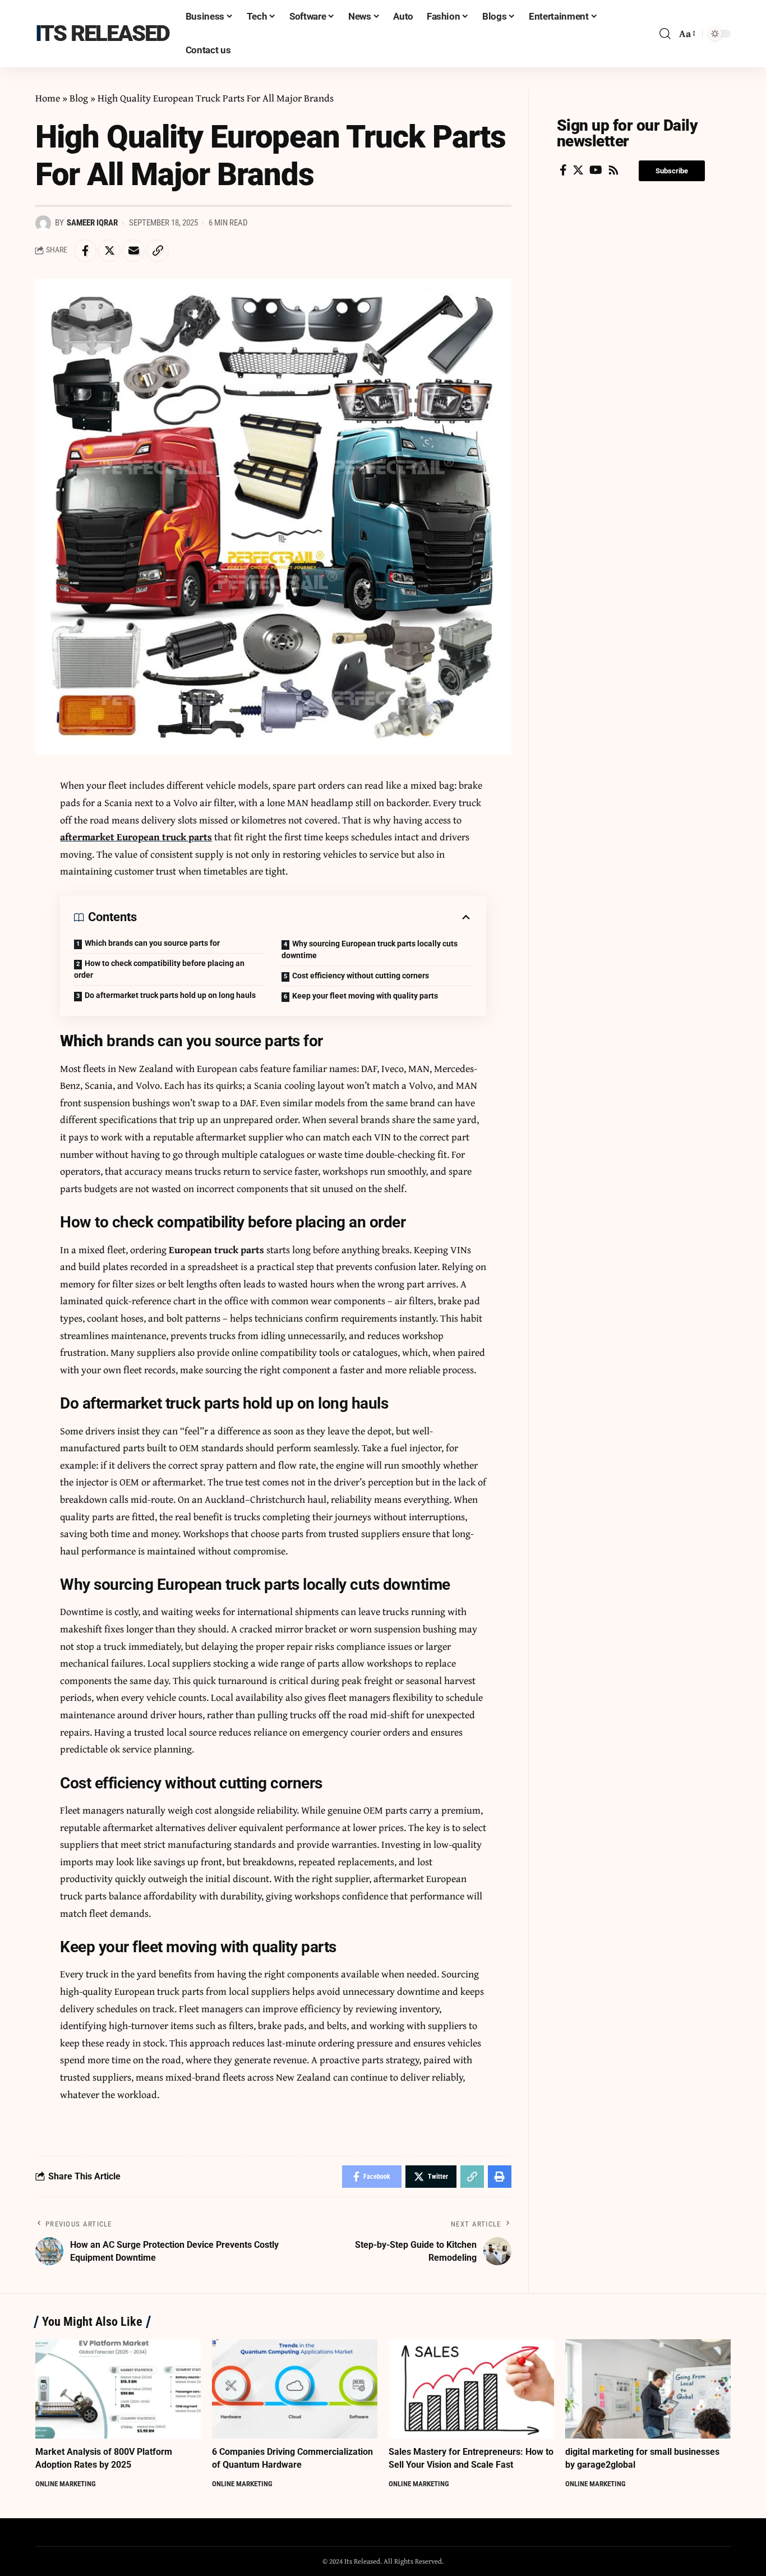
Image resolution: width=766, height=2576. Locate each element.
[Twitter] (578, 170)
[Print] (500, 2177)
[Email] (133, 251)
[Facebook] (563, 170)
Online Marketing (66, 2484)
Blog (79, 98)
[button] (672, 171)
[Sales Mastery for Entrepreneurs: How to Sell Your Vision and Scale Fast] (471, 2389)
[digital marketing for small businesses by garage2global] (648, 2389)
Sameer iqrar (92, 223)
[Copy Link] (158, 251)
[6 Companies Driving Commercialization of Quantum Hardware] (295, 2389)
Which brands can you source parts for (152, 943)
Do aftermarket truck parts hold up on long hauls (170, 995)
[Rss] (613, 170)
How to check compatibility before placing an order (159, 969)
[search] (665, 34)
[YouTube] (596, 170)
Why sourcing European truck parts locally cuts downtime (370, 949)
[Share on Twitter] (109, 251)
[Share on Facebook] (85, 251)
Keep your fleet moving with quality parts (365, 996)
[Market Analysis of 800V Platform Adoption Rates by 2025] (118, 2389)
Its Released (102, 33)
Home (48, 98)
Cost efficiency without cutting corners (361, 976)
